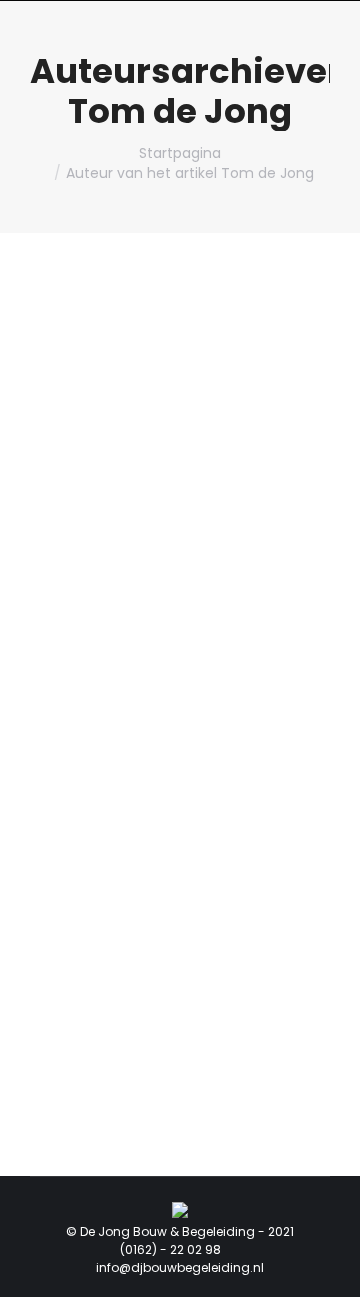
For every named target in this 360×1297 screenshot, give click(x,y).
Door (218, 679)
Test (76, 649)
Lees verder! (207, 468)
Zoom (153, 468)
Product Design (101, 679)
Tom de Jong (180, 111)
